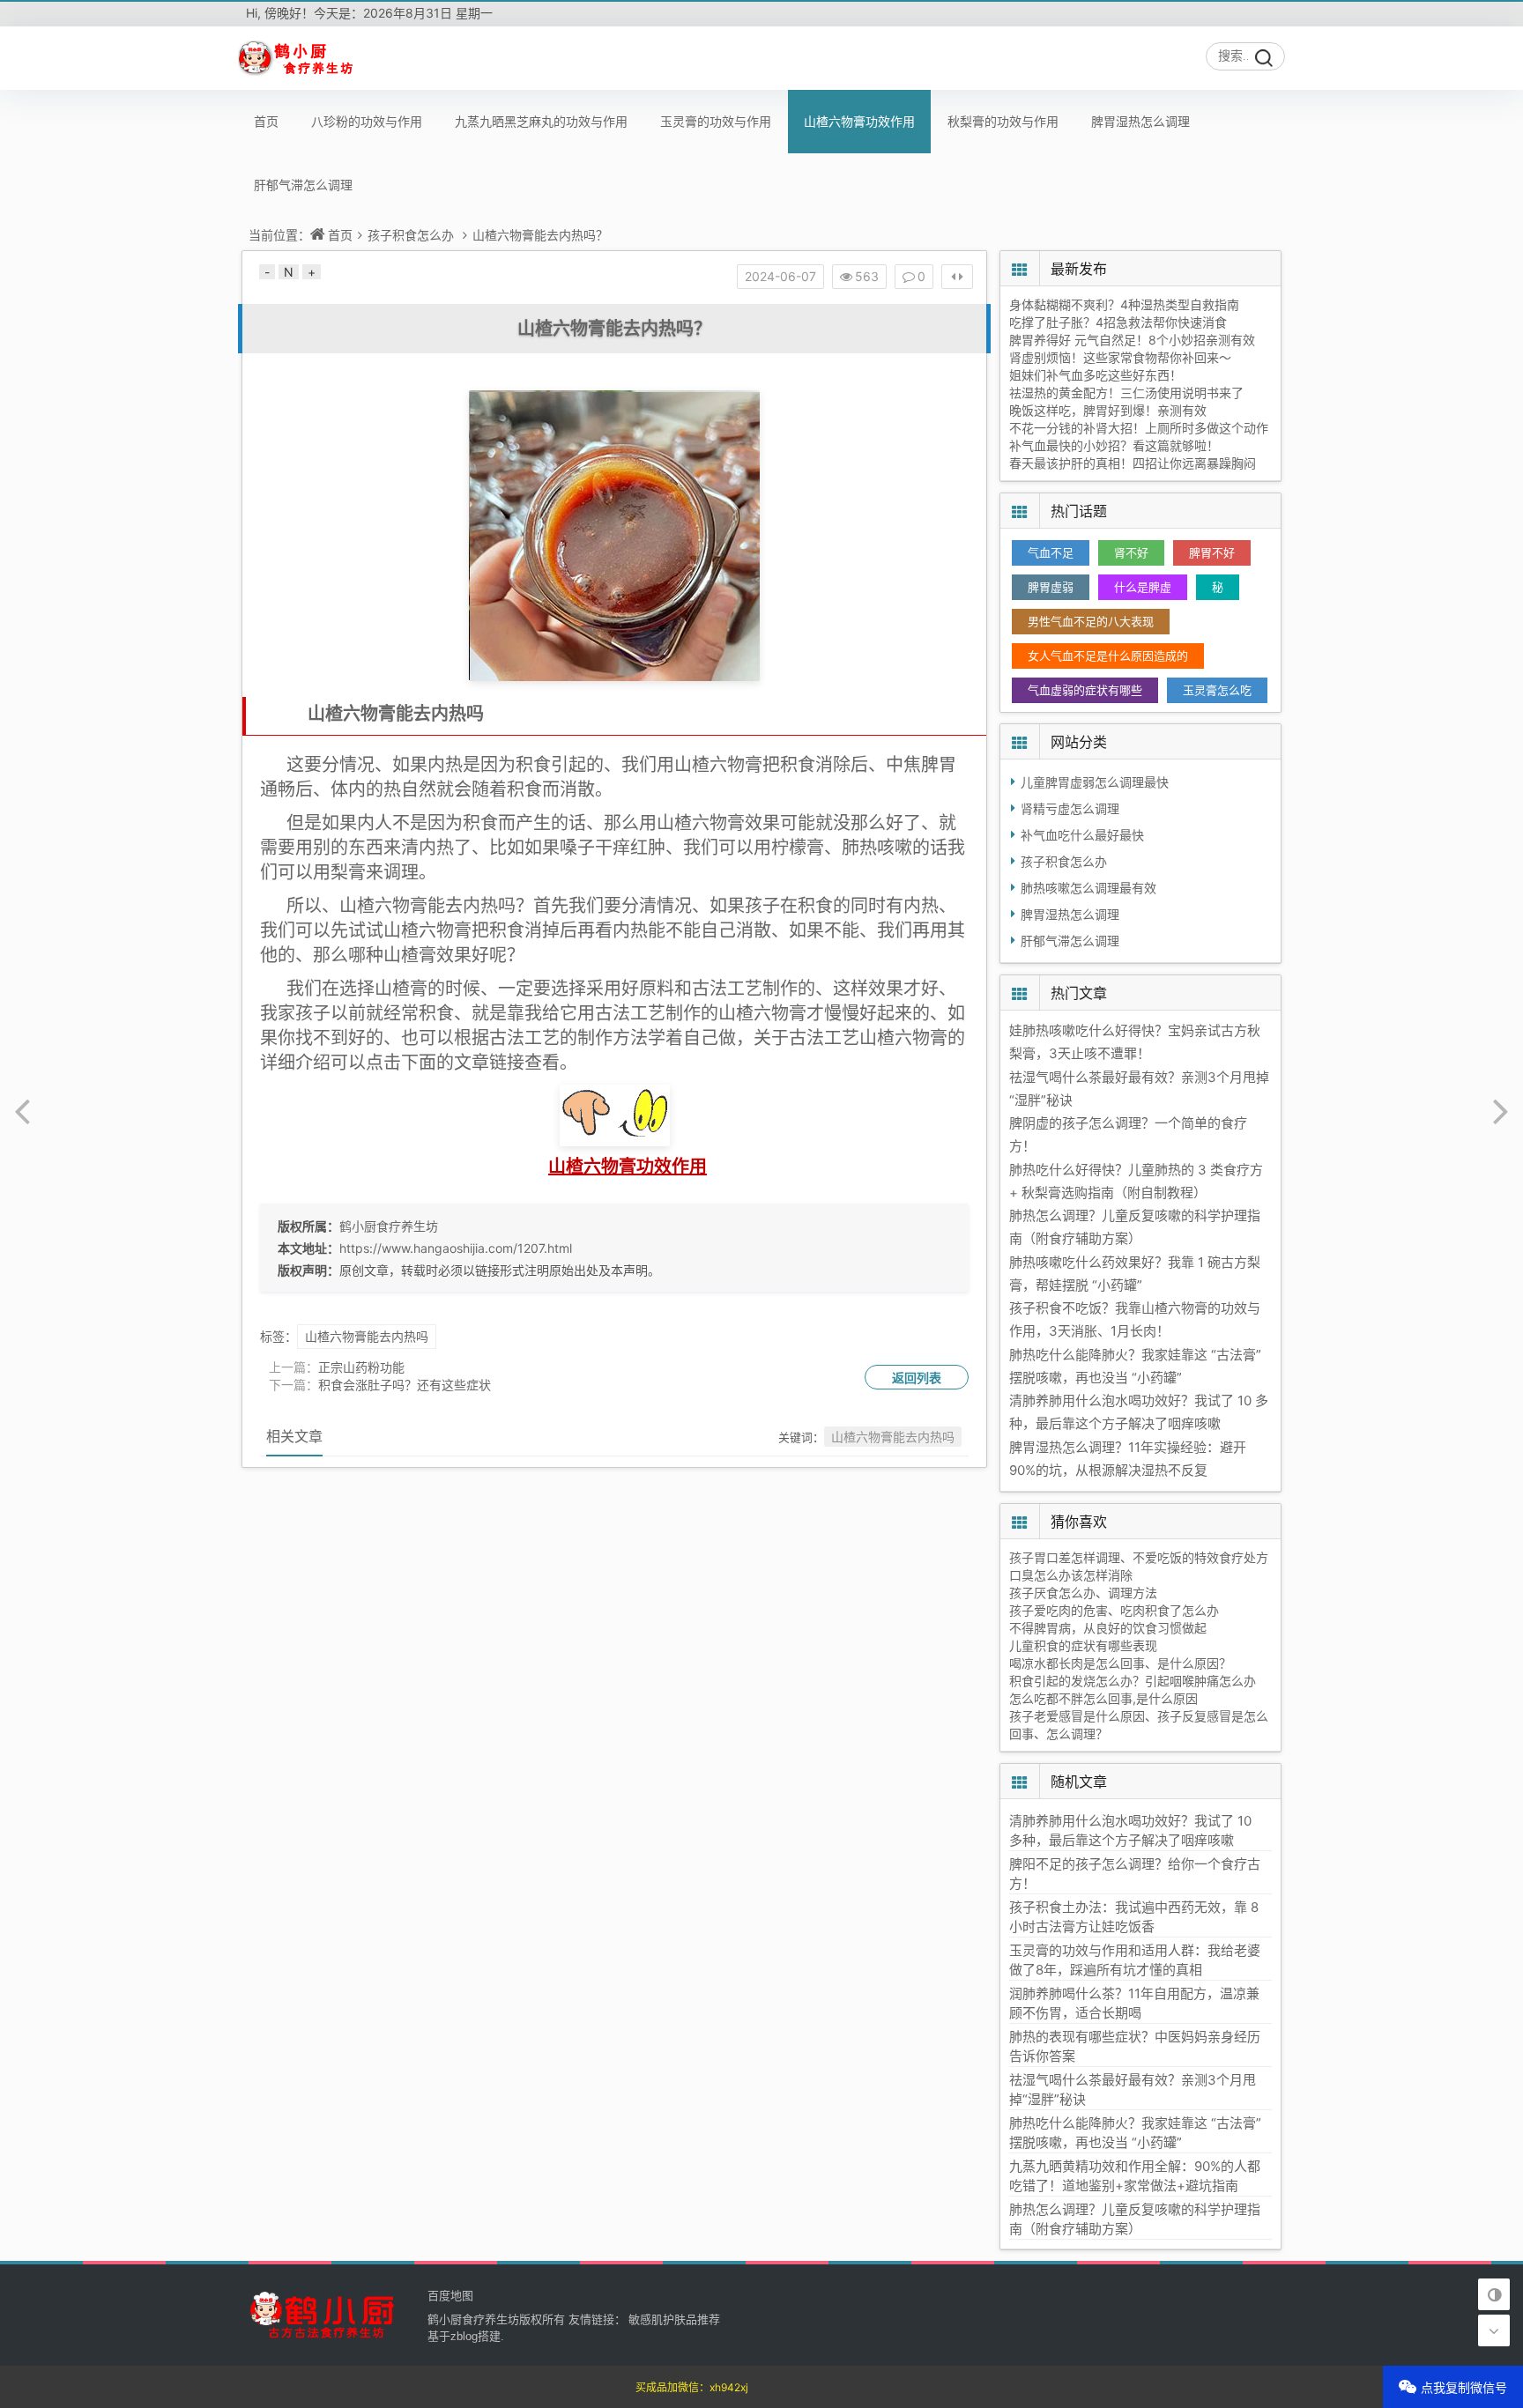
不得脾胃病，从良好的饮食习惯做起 (1108, 1628)
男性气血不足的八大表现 (1091, 621)
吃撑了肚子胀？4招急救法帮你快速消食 (1118, 322)
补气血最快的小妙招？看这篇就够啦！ (1114, 445)
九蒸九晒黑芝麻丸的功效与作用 (541, 121)
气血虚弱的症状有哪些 (1085, 690)
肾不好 (1131, 552)
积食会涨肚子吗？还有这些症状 (405, 1385)
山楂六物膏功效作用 (859, 121)
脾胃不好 (1212, 552)
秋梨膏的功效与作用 (1003, 121)
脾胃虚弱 (1051, 587)
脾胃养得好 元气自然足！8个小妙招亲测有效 (1132, 340)
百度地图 (450, 2295)
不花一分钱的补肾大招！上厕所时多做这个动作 (1139, 428)
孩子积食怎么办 (411, 235)
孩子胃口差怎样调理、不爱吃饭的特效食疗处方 (1139, 1557)
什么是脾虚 (1143, 587)
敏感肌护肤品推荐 (674, 2319)
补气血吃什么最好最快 (1082, 835)
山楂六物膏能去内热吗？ (540, 235)
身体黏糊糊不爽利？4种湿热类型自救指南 (1124, 304)
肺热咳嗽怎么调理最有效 (1088, 888)
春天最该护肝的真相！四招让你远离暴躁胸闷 (1133, 463)
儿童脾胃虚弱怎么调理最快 (1095, 782)
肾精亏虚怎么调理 (1070, 808)
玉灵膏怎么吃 (1217, 690)
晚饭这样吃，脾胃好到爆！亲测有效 (1108, 410)
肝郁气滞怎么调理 (303, 185)
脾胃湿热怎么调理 (1140, 121)
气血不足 (1051, 552)
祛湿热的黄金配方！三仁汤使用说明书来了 (1126, 393)
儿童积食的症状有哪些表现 (1083, 1645)
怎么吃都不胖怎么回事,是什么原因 (1103, 1698)
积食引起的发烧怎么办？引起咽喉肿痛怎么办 (1133, 1681)
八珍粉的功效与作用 (367, 121)
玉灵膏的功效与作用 (716, 121)
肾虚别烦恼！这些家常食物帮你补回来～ (1120, 357)
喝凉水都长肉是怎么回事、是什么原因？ (1120, 1663)
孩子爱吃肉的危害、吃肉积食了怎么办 (1114, 1610)
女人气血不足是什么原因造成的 (1108, 656)
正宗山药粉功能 (361, 1367)
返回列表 (917, 1378)
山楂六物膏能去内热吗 (367, 1336)
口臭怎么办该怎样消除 (1071, 1575)
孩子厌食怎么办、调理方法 (1083, 1593)
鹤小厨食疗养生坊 (389, 1226)
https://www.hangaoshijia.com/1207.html (456, 1248)
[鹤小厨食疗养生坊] (297, 58)
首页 (266, 121)
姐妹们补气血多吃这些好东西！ (1096, 375)
